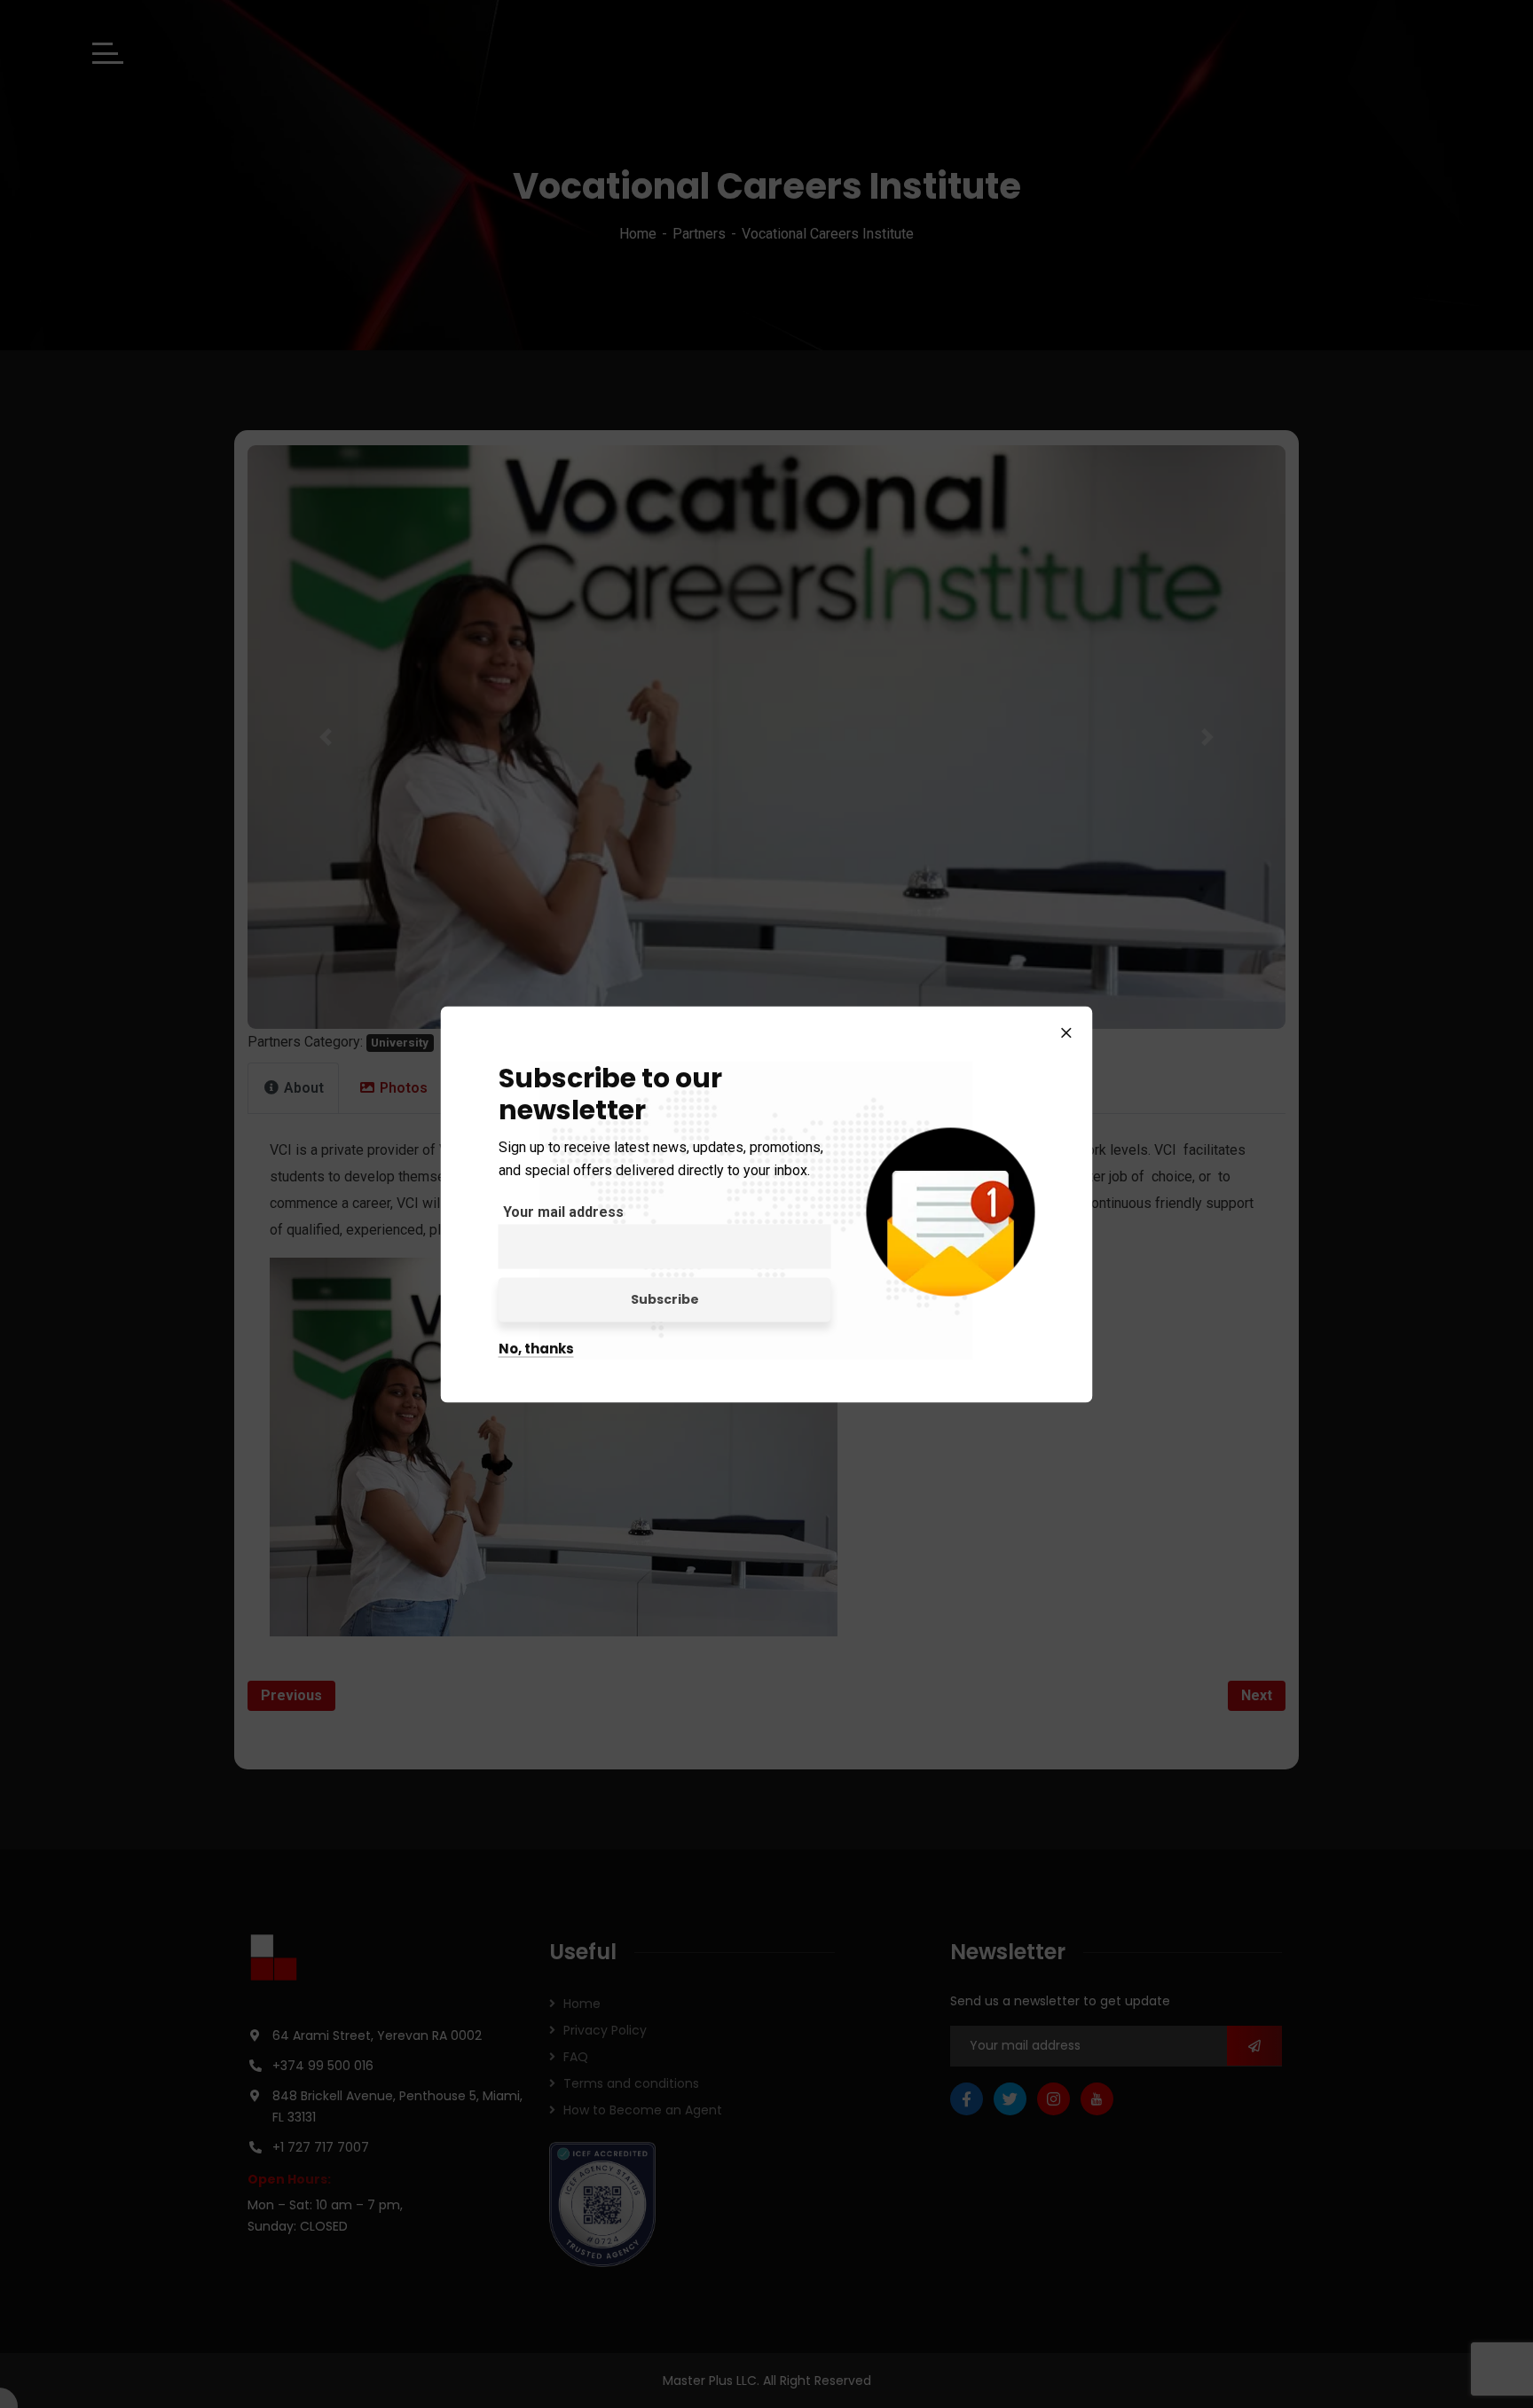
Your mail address (563, 1211)
